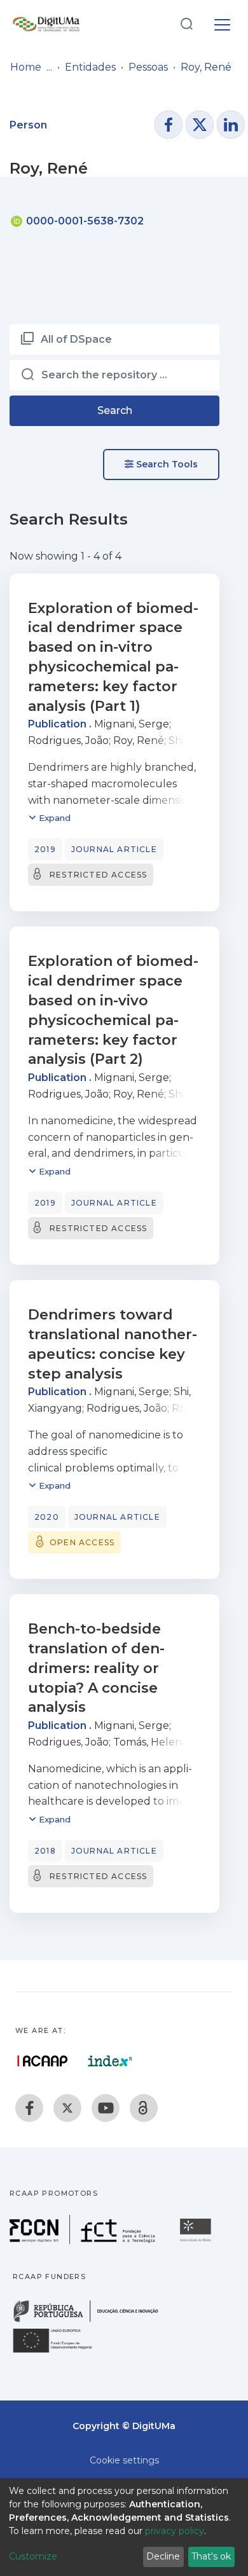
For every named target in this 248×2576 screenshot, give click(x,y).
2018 (45, 1851)
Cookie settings (124, 2460)
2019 (45, 849)
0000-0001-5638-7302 (84, 221)
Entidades (90, 67)
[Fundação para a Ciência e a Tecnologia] (84, 2241)
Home (26, 67)
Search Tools (166, 464)
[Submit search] (186, 23)
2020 (47, 1517)
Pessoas (148, 67)
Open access (82, 1542)
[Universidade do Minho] (197, 2241)
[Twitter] (67, 2108)
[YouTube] (106, 2108)
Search (115, 410)
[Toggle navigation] (222, 23)
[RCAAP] (144, 2108)
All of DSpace (76, 339)
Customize (33, 2556)
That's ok (211, 2556)
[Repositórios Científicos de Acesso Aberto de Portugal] (43, 2061)
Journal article (114, 849)
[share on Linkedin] (231, 125)
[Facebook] (29, 2108)
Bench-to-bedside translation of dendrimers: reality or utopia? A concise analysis (96, 1668)
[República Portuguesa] (92, 2321)
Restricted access (98, 875)
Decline (163, 2556)
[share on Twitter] (200, 125)
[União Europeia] (60, 2352)
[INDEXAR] (110, 2061)
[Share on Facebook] (169, 125)
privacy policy (175, 2531)
